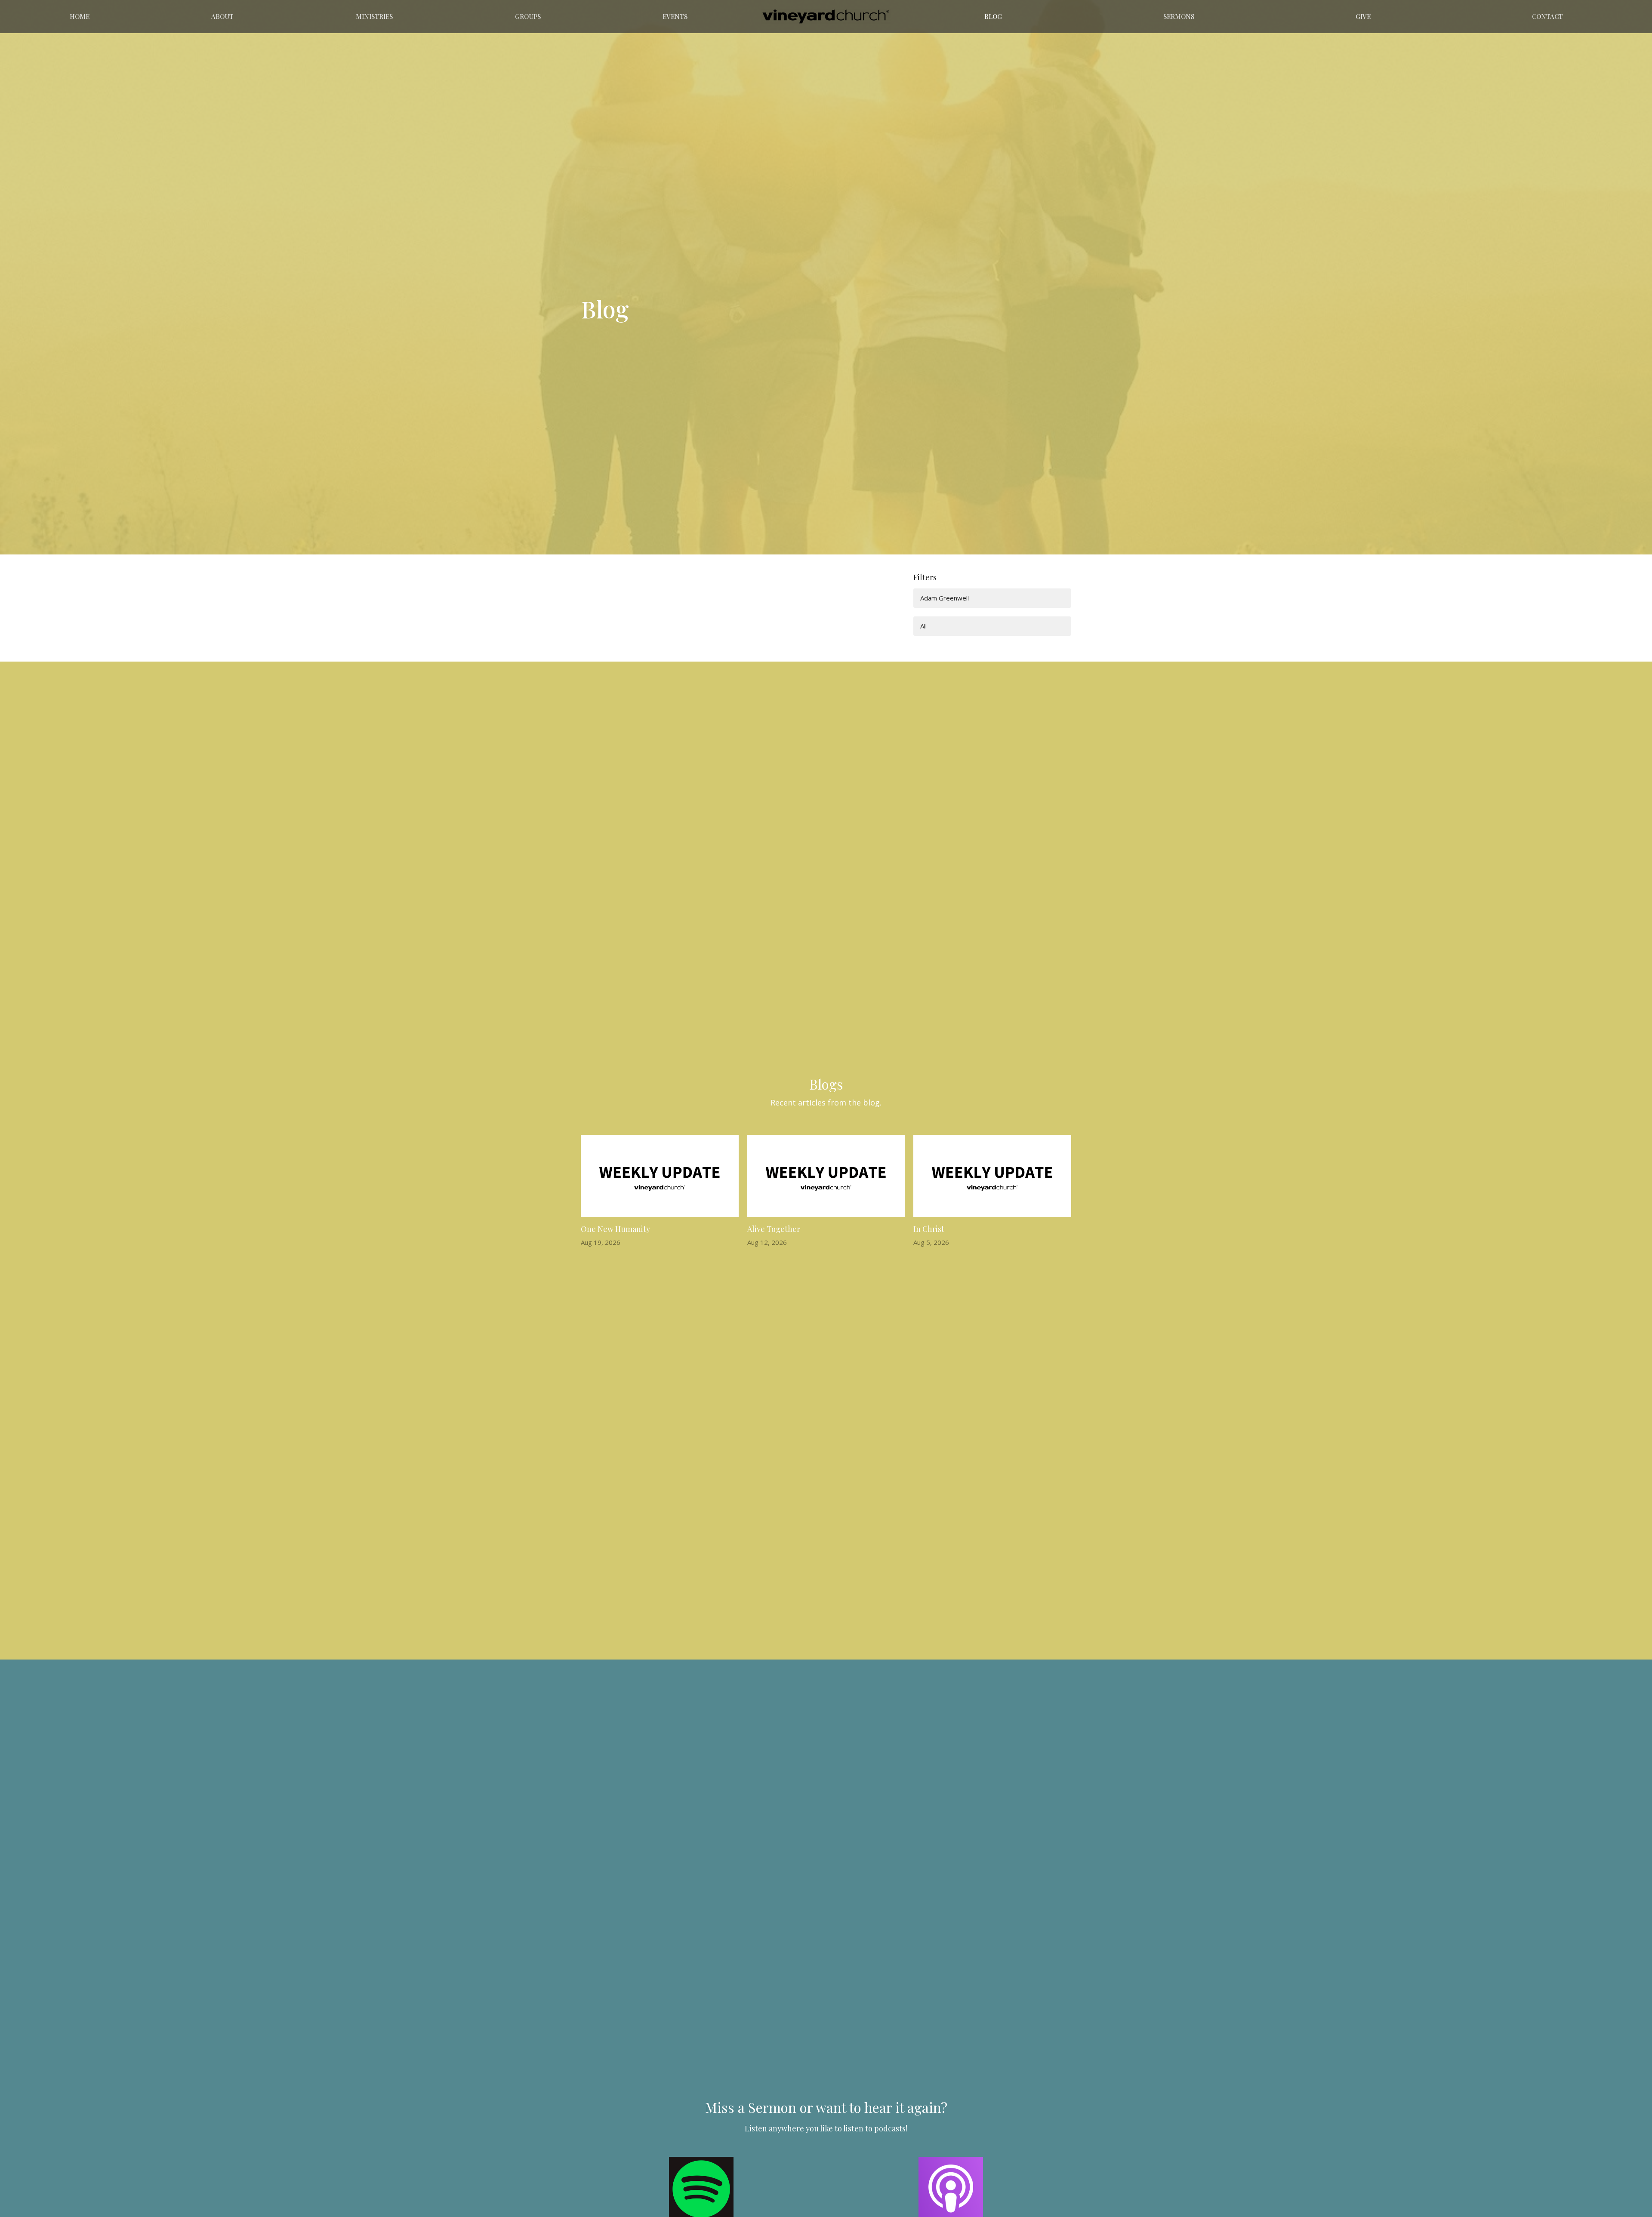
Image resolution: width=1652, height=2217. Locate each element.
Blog (993, 16)
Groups (528, 16)
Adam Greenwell (945, 598)
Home (80, 16)
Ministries (374, 16)
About (222, 16)
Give (1363, 16)
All (923, 626)
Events (675, 16)
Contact (1547, 16)
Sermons (1179, 16)
